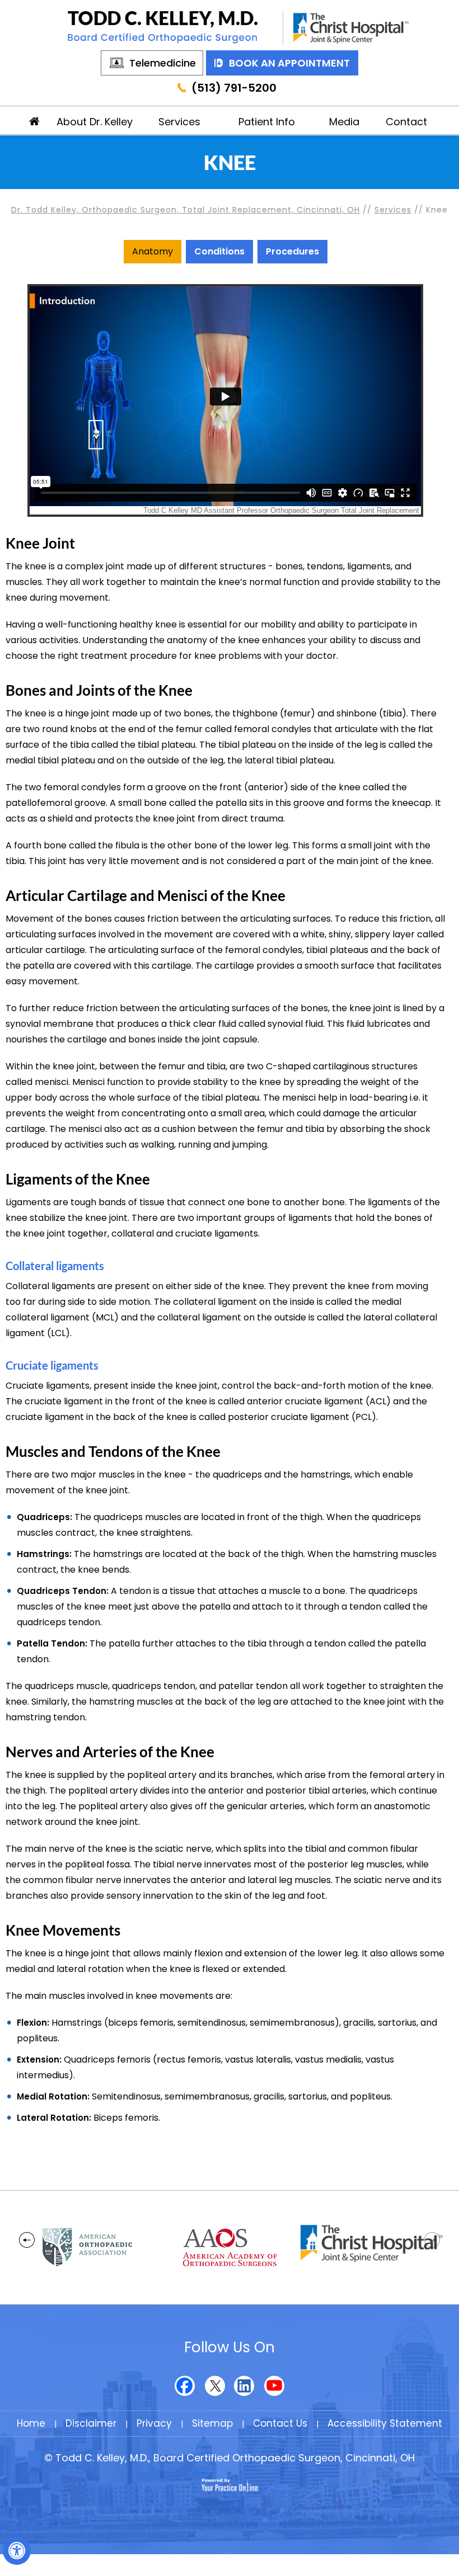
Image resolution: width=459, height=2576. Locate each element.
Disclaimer (91, 2423)
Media (344, 122)
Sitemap (212, 2423)
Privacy (154, 2423)
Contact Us (280, 2423)
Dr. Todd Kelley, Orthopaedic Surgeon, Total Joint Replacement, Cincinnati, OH (186, 210)
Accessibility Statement (385, 2423)
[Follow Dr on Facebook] (185, 2386)
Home (35, 120)
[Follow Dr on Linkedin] (244, 2386)
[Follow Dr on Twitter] (215, 2386)
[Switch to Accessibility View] (17, 2551)
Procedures (292, 251)
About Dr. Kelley (95, 122)
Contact (406, 122)
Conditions (219, 251)
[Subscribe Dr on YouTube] (274, 2386)
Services (179, 122)
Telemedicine (163, 63)
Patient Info (267, 122)
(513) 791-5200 (234, 88)
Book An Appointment (289, 63)
